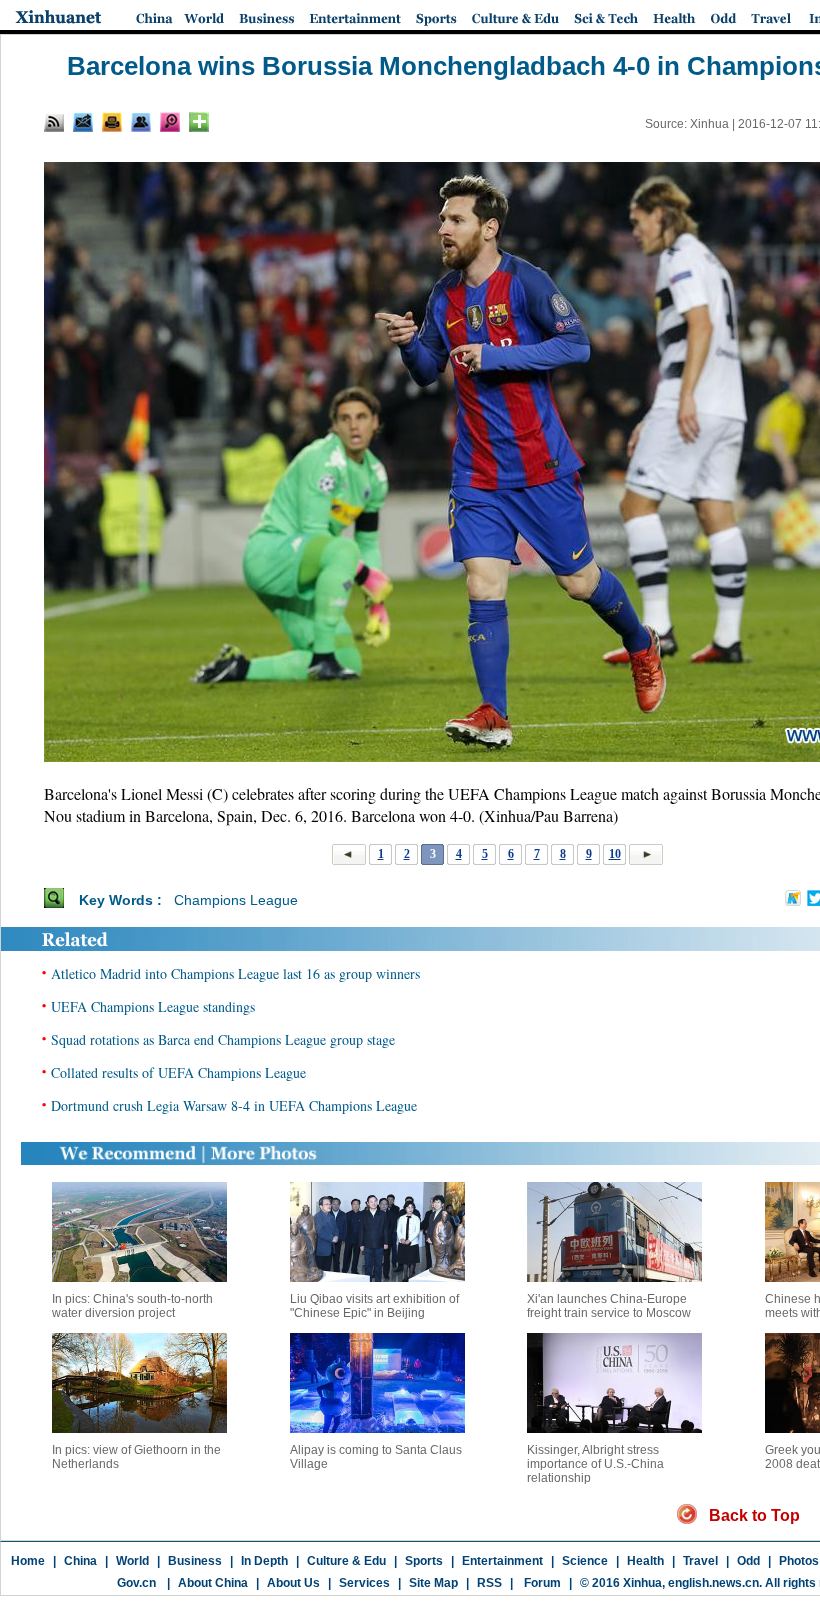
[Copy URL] (141, 122)
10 (615, 854)
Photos (799, 1561)
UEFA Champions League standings (153, 1006)
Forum (541, 1583)
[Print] (112, 122)
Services (364, 1583)
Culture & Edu (346, 1561)
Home (28, 1561)
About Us (293, 1583)
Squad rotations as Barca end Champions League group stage (223, 1039)
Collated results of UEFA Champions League (178, 1072)
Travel (700, 1561)
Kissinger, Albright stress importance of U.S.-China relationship (595, 1464)
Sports (424, 1561)
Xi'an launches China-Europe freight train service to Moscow (609, 1306)
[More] (199, 122)
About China (213, 1583)
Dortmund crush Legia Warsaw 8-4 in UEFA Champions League (234, 1105)
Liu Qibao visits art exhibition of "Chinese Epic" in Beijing (374, 1306)
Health (645, 1561)
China (80, 1561)
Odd (748, 1561)
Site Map (433, 1583)
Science (585, 1561)
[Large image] (170, 122)
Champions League (236, 900)
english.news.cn (713, 1583)
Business (195, 1561)
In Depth (264, 1561)
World (132, 1561)
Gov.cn (136, 1583)
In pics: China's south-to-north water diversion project (132, 1306)
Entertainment (502, 1561)
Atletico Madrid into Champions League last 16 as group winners (235, 973)
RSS (489, 1583)
